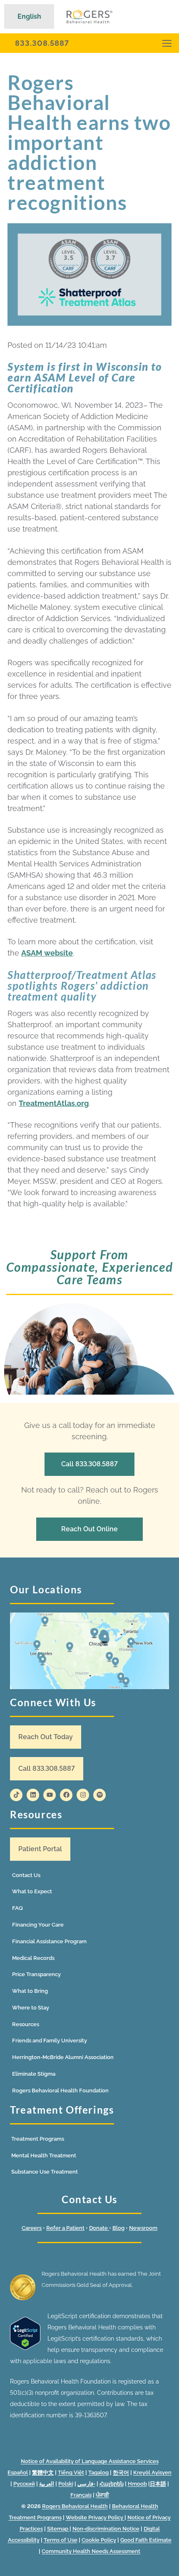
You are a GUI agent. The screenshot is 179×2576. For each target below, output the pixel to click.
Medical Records (33, 1958)
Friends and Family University (50, 2041)
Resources (26, 2024)
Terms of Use (61, 2540)
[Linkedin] (33, 1795)
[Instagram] (83, 1795)
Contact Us (26, 1875)
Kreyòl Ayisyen (152, 2472)
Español (18, 2472)
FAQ (17, 1908)
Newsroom (143, 2228)
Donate (99, 2228)
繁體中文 (43, 2472)
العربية (47, 2484)
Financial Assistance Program (49, 1941)
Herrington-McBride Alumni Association (63, 2057)
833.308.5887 (42, 43)
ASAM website (47, 953)
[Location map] (89, 1651)
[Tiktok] (16, 1795)
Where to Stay (31, 2008)
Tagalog (98, 2472)
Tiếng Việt (71, 2472)
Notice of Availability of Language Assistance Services (90, 2461)
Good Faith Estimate (146, 2540)
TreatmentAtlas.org (54, 1103)
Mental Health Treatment (44, 2155)
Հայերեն (112, 2484)
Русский (24, 2484)
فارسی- (86, 2484)
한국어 (121, 2472)
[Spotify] (99, 1795)
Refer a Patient (65, 2228)
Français (81, 2495)
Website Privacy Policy (95, 2517)
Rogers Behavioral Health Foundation (60, 2091)
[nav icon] (167, 43)
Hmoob (137, 2484)
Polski (66, 2484)
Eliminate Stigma (34, 2074)
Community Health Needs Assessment (91, 2551)
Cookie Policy (99, 2540)
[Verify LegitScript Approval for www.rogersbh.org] (25, 2348)
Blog (118, 2228)
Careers (32, 2228)
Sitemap (58, 2529)
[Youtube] (50, 1795)
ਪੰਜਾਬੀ (102, 2495)
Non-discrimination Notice (106, 2529)
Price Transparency (36, 1974)
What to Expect (32, 1891)
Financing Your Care (38, 1925)
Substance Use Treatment (45, 2172)
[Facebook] (66, 1795)
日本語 (158, 2484)
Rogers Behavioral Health (75, 2506)
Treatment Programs (38, 2139)
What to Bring (30, 1991)
